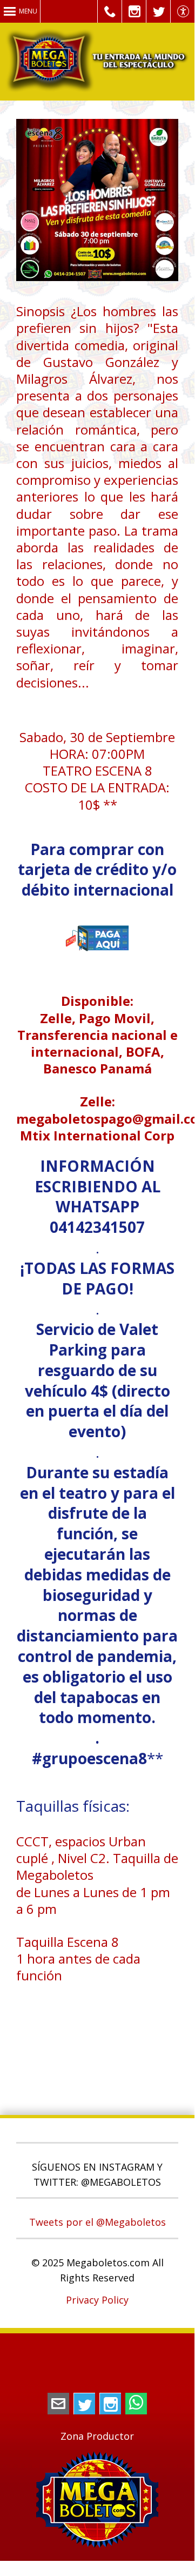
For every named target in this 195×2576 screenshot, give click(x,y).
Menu (28, 11)
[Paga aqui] (97, 967)
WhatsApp (136, 2404)
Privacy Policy (97, 2300)
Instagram (110, 2404)
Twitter (84, 2404)
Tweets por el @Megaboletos (97, 2222)
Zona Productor (97, 2436)
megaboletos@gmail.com (58, 2404)
